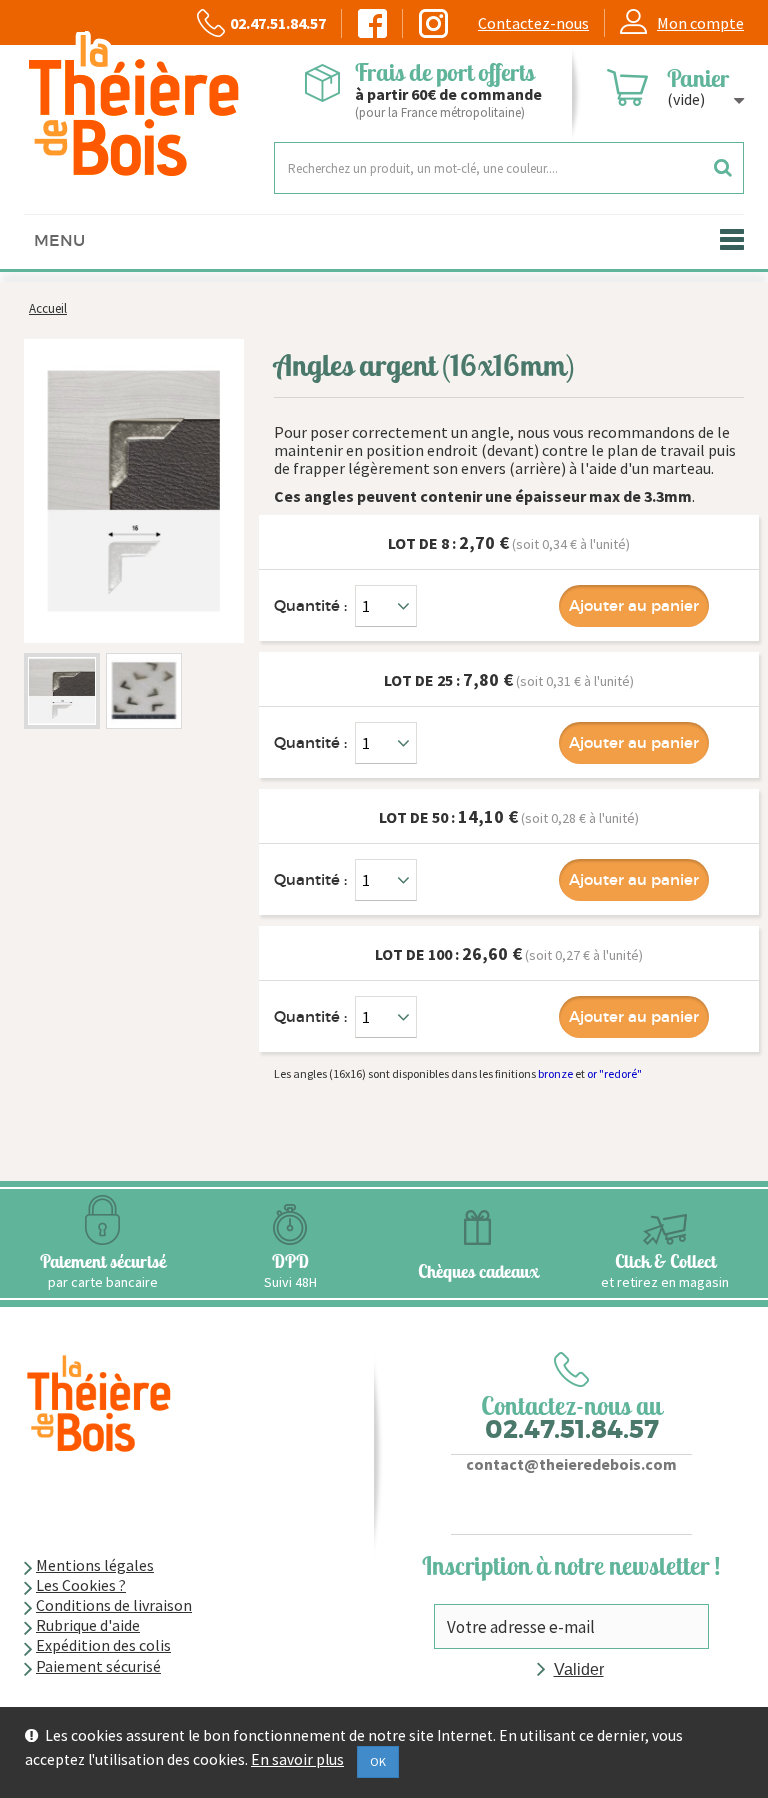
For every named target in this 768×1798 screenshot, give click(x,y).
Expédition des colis (103, 1645)
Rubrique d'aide (88, 1625)
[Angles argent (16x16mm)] (62, 691)
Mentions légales (95, 1565)
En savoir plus (297, 1760)
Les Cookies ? (81, 1585)
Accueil (48, 308)
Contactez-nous (533, 23)
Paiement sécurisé (98, 1666)
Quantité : (310, 605)
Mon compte (700, 23)
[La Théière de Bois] (134, 105)
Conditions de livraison (114, 1605)
